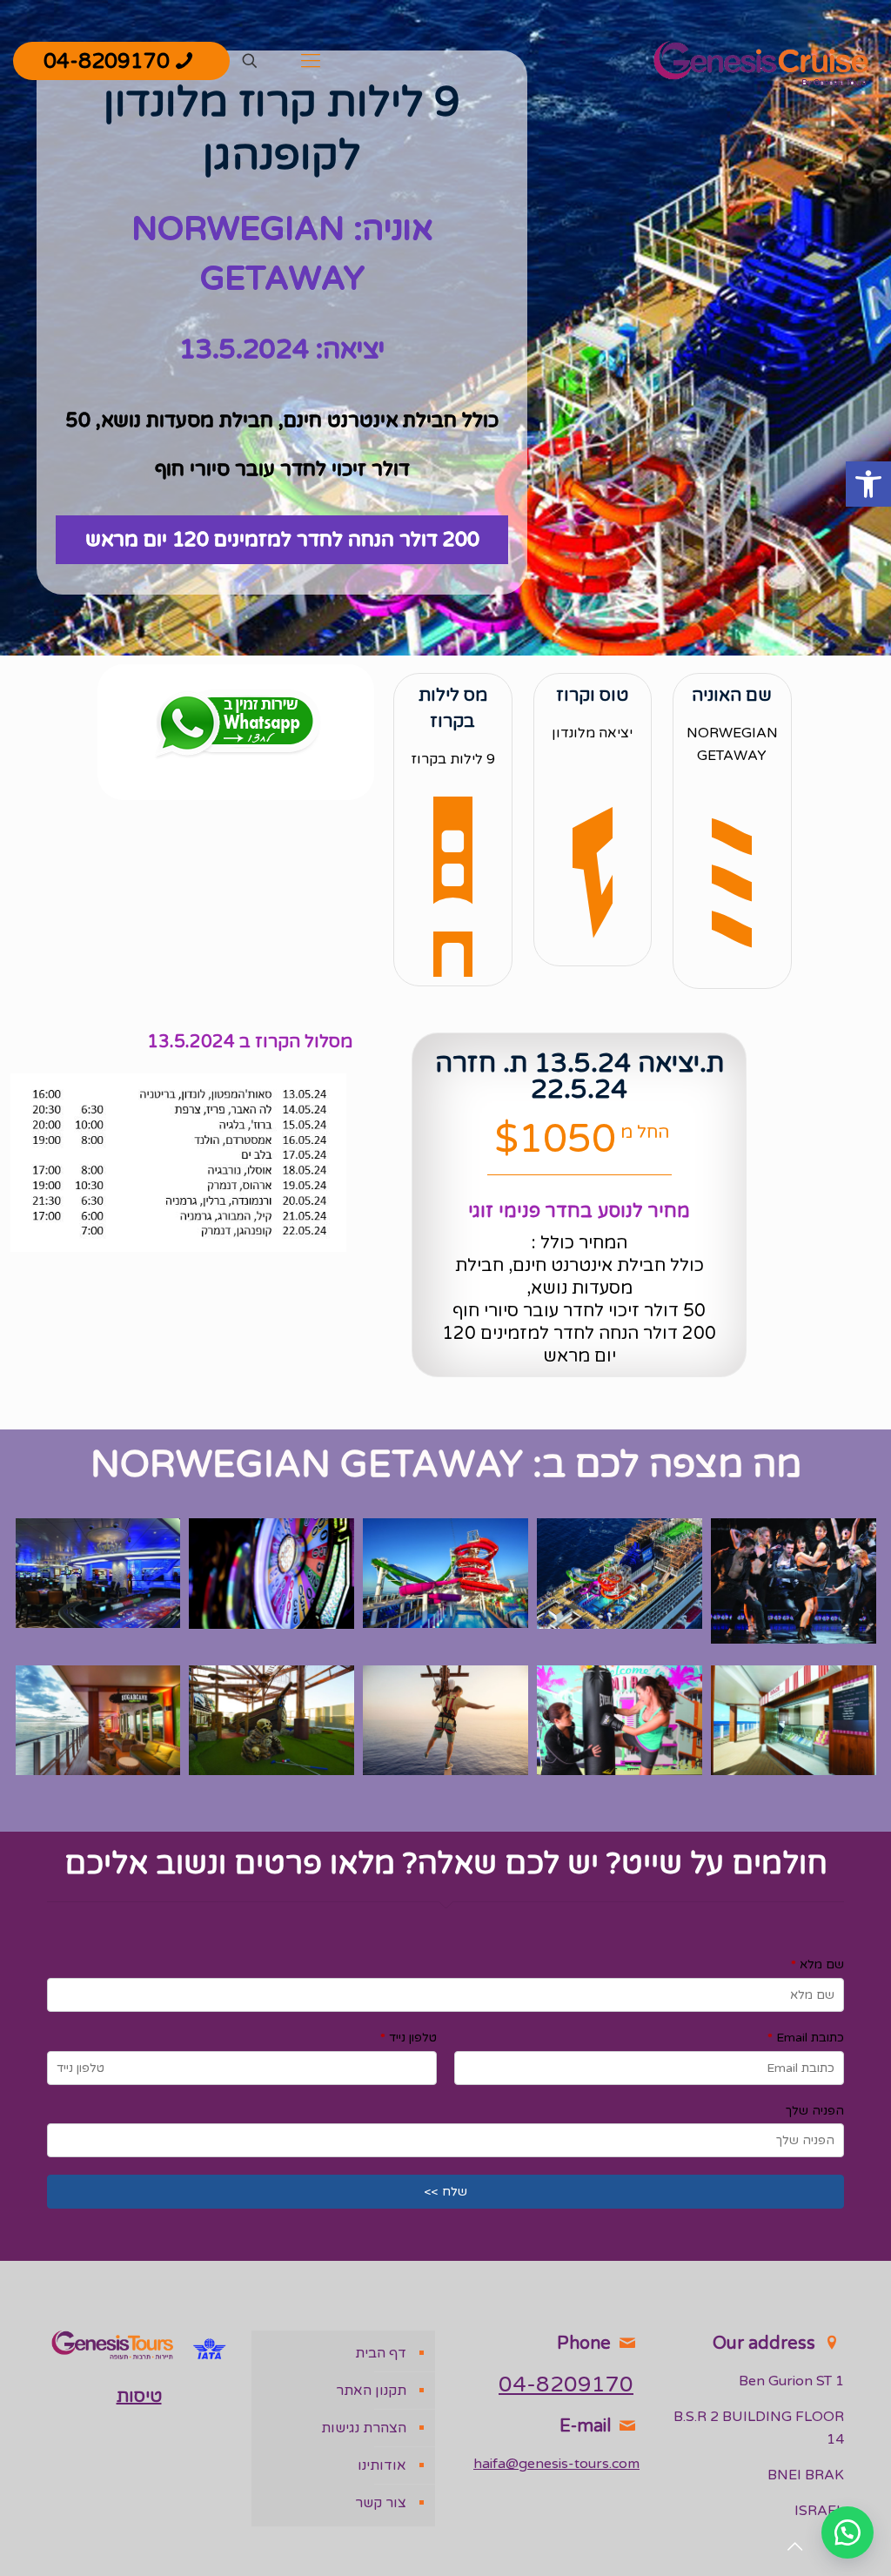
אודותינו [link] (382, 2465)
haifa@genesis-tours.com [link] (556, 2464)
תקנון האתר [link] (371, 2391)
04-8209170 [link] (107, 61)
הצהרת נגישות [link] (364, 2428)
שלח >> (446, 2192)
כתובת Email (806, 2038)
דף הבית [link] (381, 2353)
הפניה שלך (815, 2111)
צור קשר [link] (381, 2503)
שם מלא (817, 1964)
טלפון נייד (409, 2038)
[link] (868, 484)
